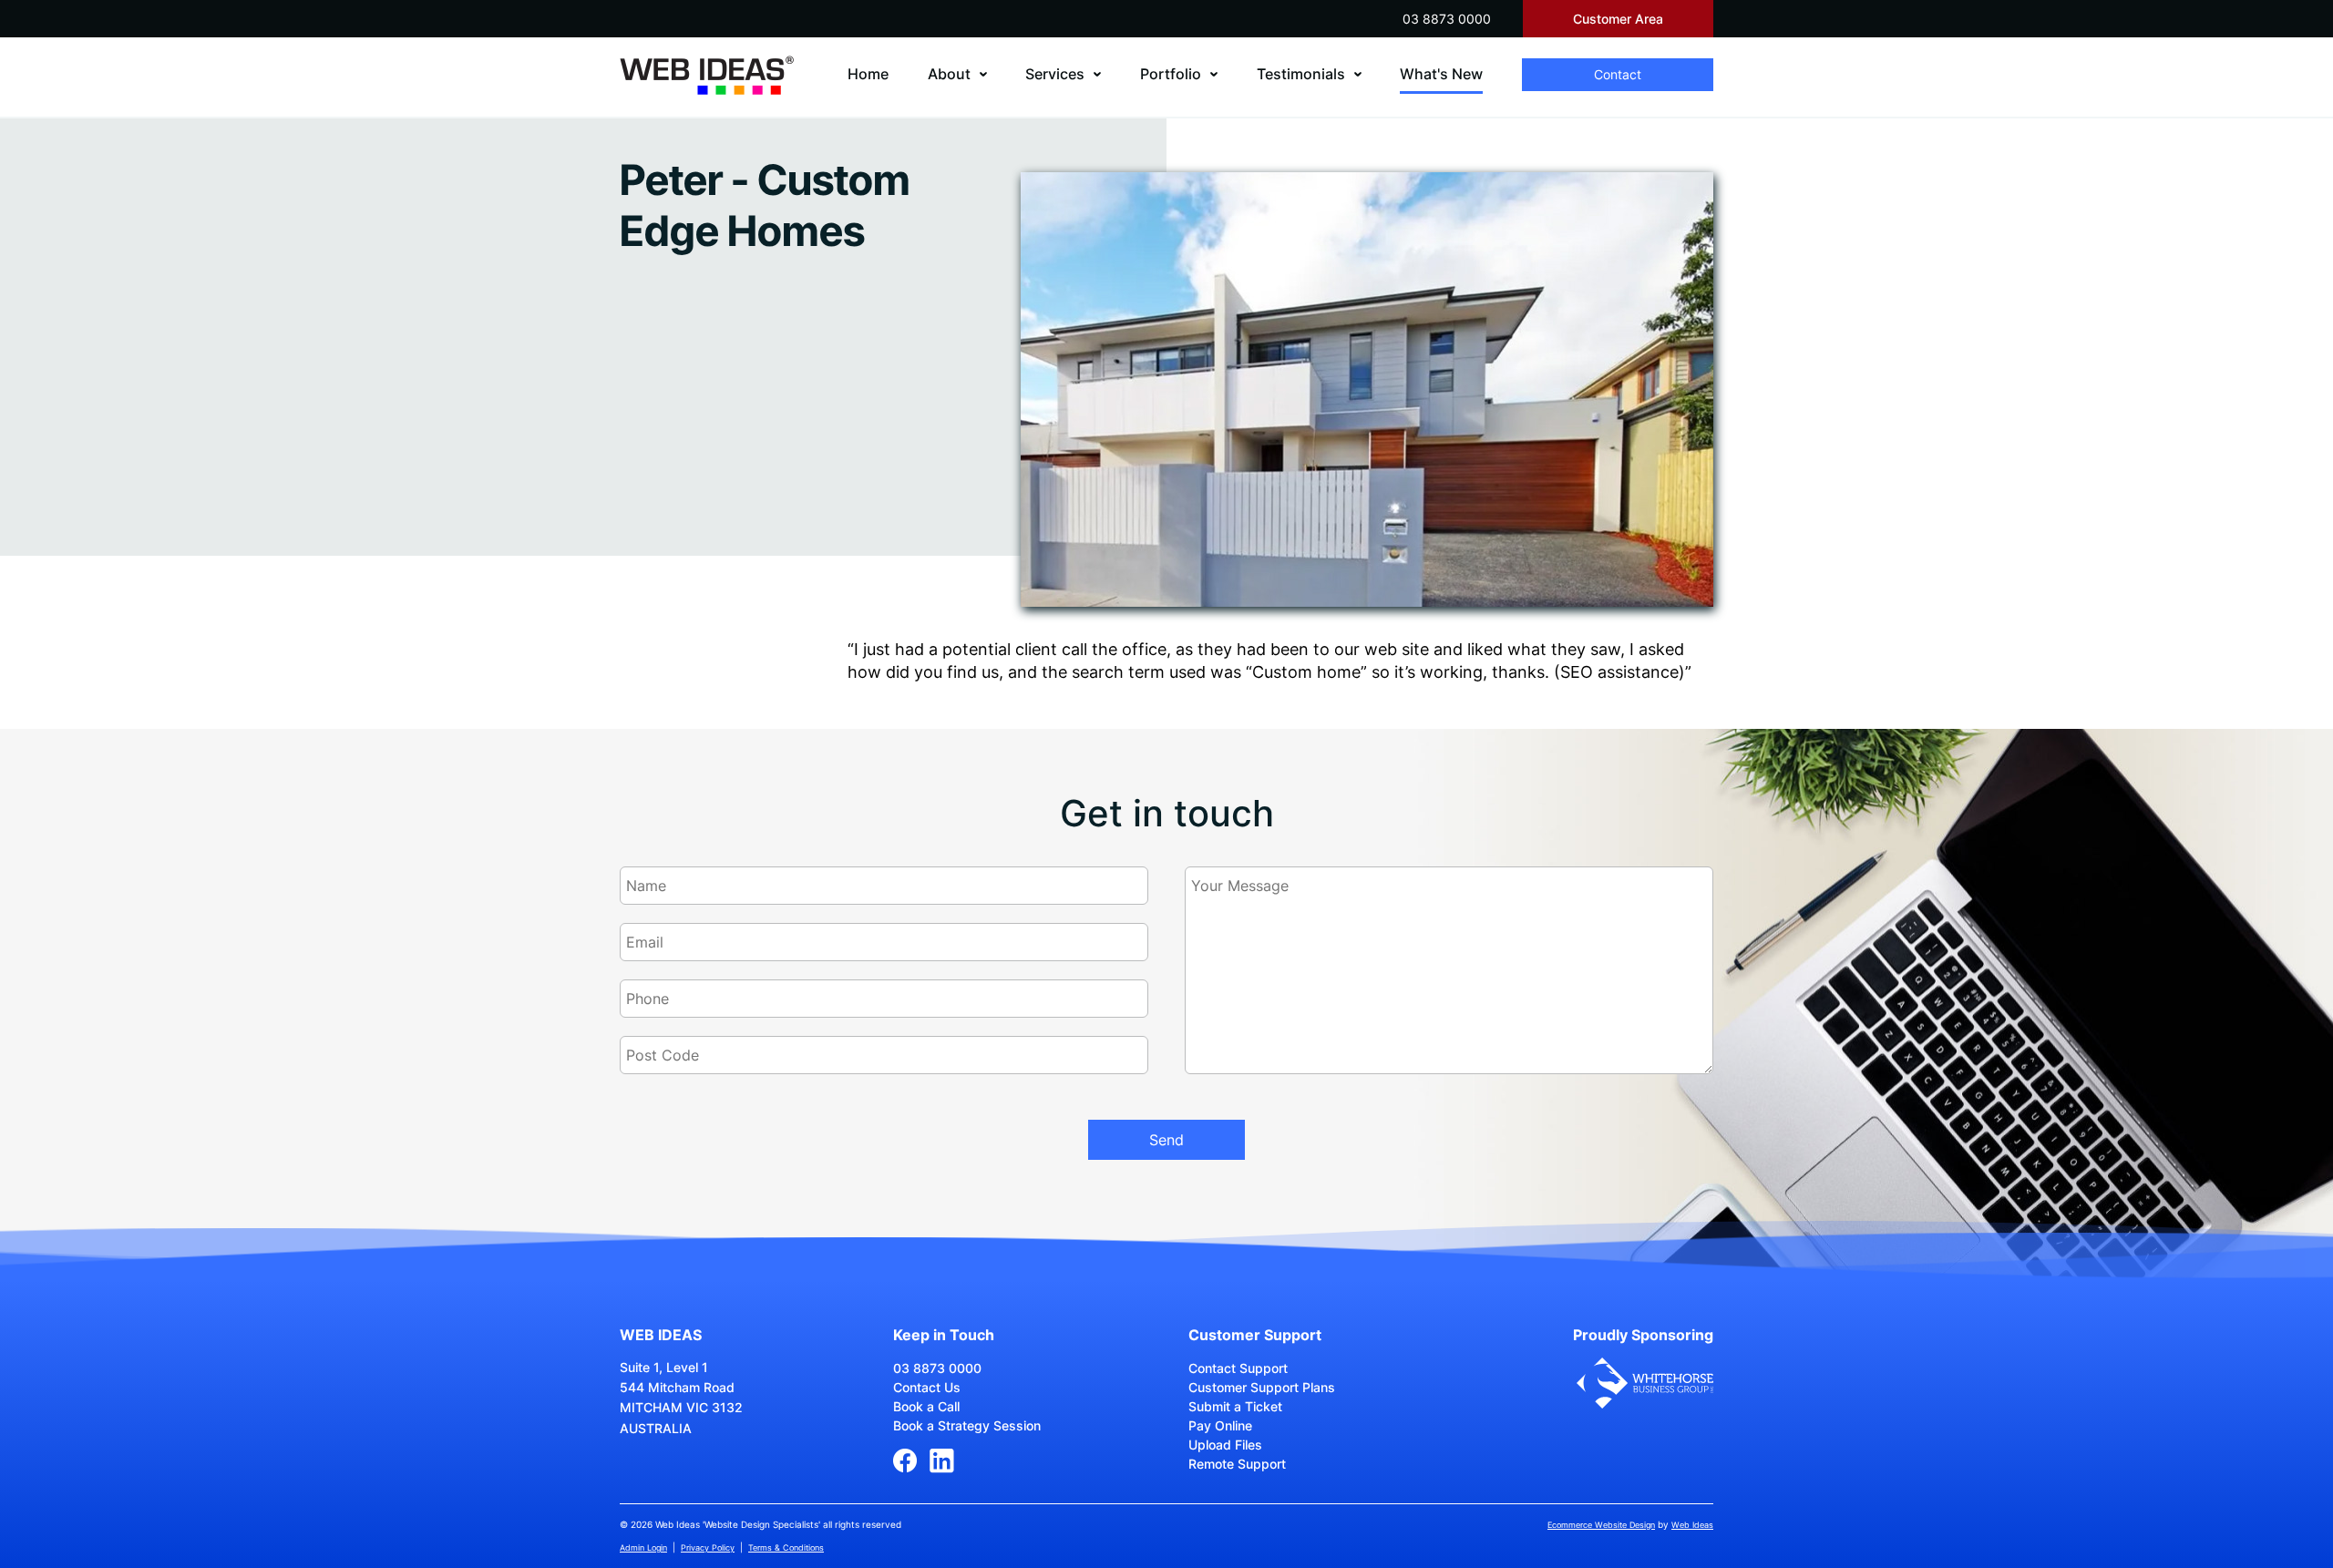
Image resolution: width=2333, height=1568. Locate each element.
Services (1055, 74)
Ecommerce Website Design (1601, 1525)
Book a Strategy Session (967, 1425)
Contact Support (1238, 1368)
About (949, 74)
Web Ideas (1692, 1525)
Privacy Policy (708, 1548)
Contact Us (927, 1387)
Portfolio (1171, 74)
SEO (1577, 672)
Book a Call (926, 1406)
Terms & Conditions (786, 1548)
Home (868, 74)
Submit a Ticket (1235, 1406)
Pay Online (1220, 1425)
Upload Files (1225, 1445)
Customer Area (1618, 19)
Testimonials (1301, 74)
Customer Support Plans (1262, 1387)
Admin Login (643, 1548)
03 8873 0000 (1447, 19)
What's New (1441, 74)
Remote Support (1237, 1464)
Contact (1618, 74)
